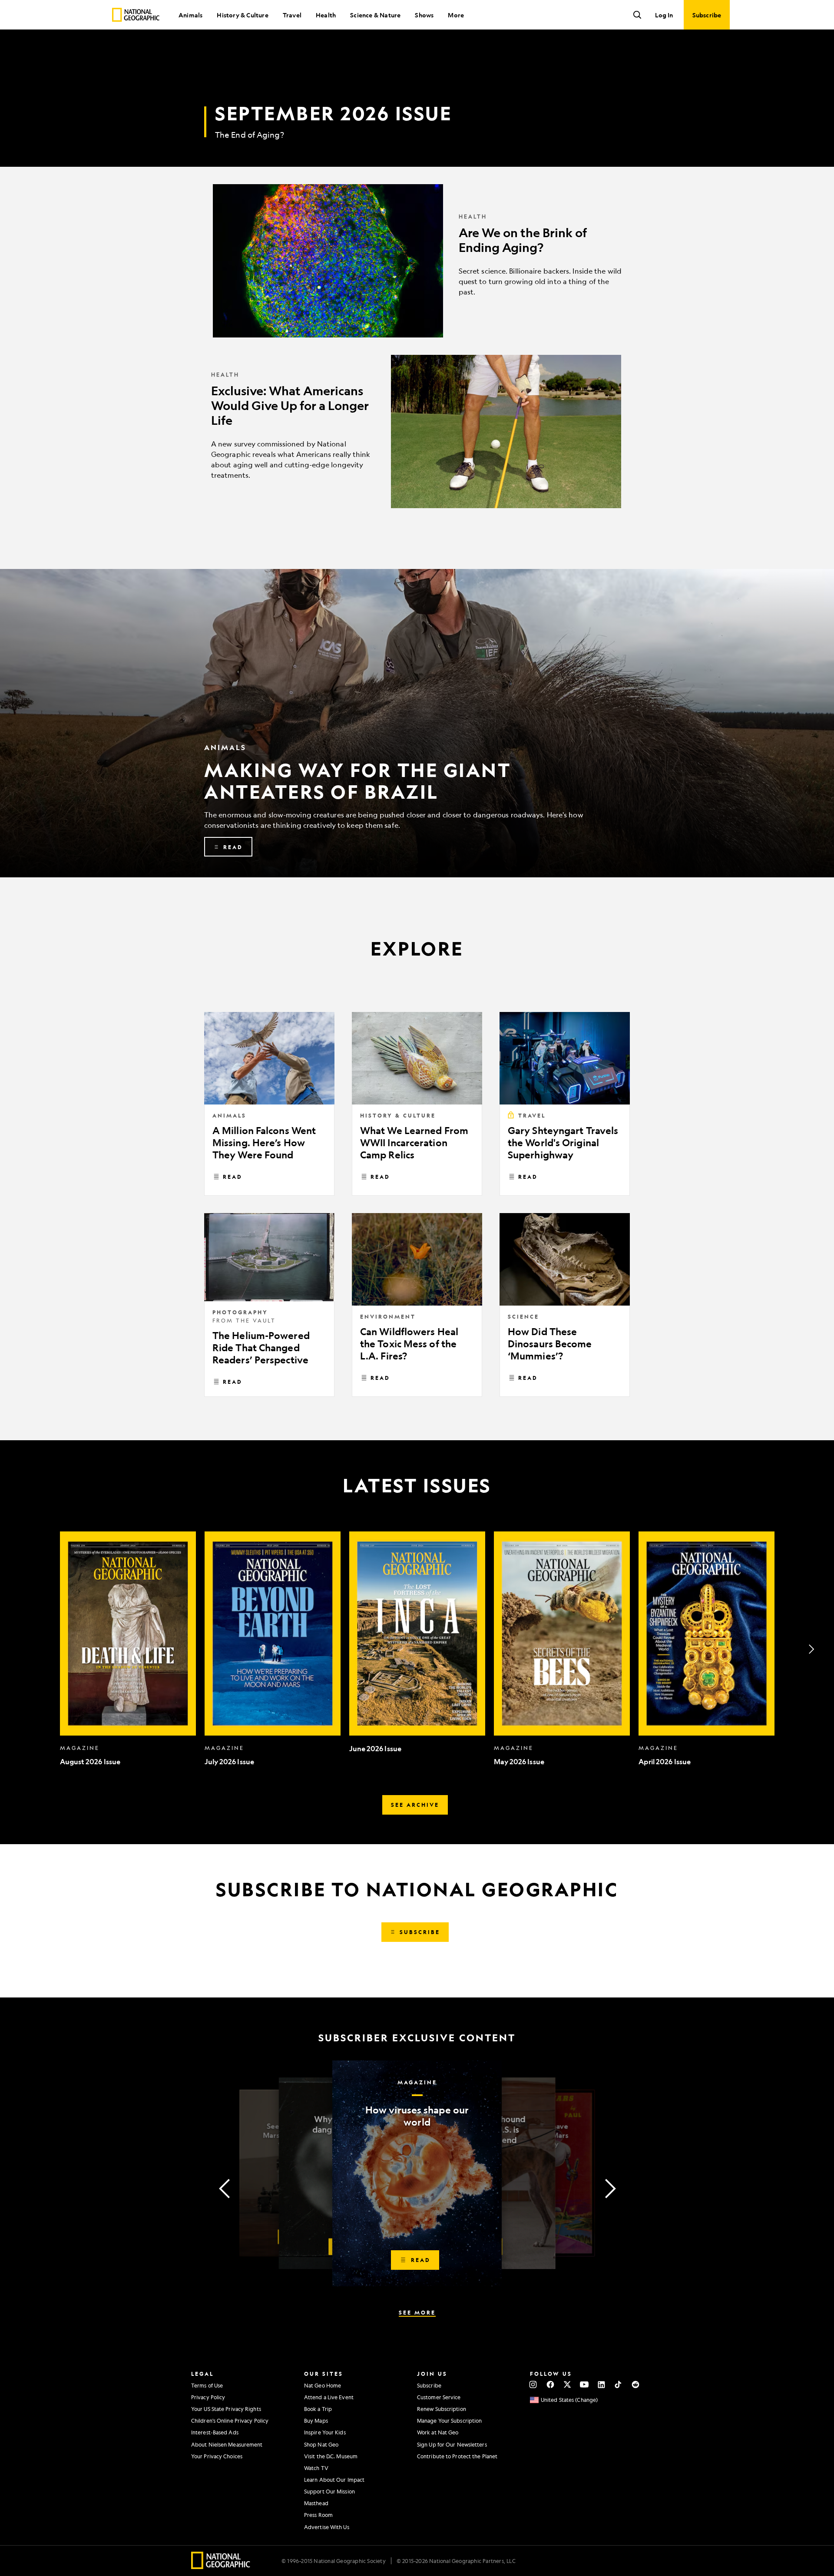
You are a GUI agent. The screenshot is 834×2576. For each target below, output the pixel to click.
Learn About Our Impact (334, 2480)
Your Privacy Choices (217, 2456)
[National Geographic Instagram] (533, 2384)
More (456, 15)
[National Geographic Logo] (221, 2566)
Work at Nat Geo (438, 2432)
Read (233, 1177)
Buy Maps (316, 2421)
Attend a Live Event (329, 2397)
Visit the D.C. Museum (331, 2456)
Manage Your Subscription (449, 2421)
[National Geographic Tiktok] (618, 2384)
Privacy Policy (208, 2397)
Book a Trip (318, 2409)
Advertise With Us (327, 2527)
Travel (292, 15)
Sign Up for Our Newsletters (452, 2444)
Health (326, 15)
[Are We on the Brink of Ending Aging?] (417, 261)
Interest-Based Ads (215, 2432)
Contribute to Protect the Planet (457, 2456)
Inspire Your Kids (325, 2432)
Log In (664, 15)
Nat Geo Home (323, 2385)
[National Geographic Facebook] (550, 2384)
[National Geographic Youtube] (584, 2384)
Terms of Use (207, 2385)
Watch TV (316, 2468)
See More (417, 2312)
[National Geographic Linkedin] (601, 2384)
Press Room (318, 2515)
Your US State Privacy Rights (226, 2409)
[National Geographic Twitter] (567, 2384)
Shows (424, 15)
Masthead (316, 2503)
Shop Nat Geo (321, 2444)
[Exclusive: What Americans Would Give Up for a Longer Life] (417, 432)
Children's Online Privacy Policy (230, 2421)
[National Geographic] (136, 15)
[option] (128, 1649)
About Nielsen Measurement (227, 2444)
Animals (190, 15)
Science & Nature (375, 15)
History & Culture (242, 15)
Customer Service (439, 2397)
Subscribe (429, 2385)
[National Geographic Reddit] (635, 2384)
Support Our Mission (329, 2491)
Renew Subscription (442, 2409)
